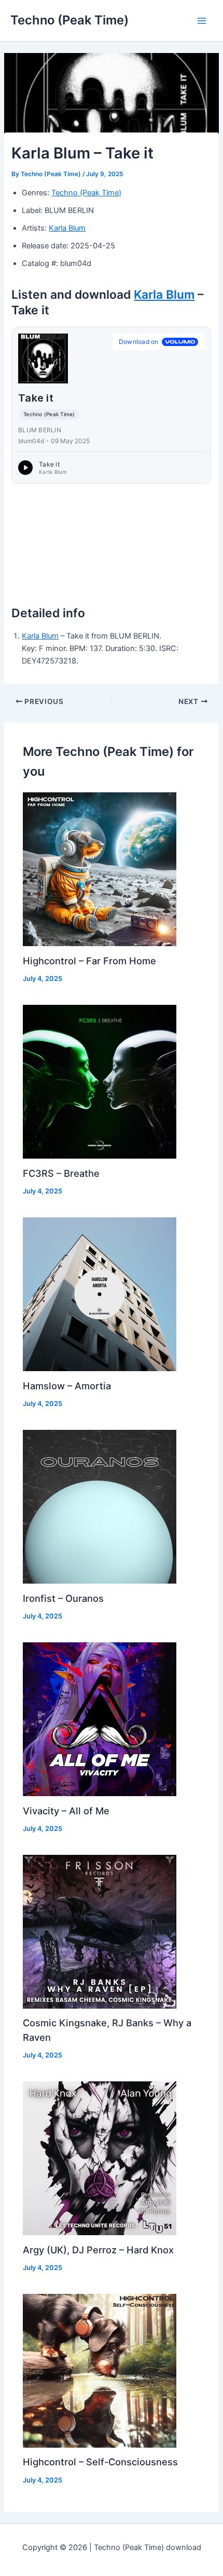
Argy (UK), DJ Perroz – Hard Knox (98, 2250)
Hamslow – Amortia (67, 1386)
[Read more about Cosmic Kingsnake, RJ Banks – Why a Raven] (100, 1931)
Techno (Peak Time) (69, 20)
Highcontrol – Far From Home (89, 961)
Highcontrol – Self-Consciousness (100, 2462)
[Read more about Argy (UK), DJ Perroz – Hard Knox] (100, 2158)
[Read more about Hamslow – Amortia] (100, 1294)
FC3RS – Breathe (61, 1173)
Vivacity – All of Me (66, 1811)
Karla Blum (67, 228)
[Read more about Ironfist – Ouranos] (100, 1506)
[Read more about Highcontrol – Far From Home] (100, 869)
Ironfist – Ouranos (63, 1598)
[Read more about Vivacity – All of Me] (100, 1719)
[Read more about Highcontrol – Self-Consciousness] (100, 2370)
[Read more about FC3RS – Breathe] (100, 1081)
